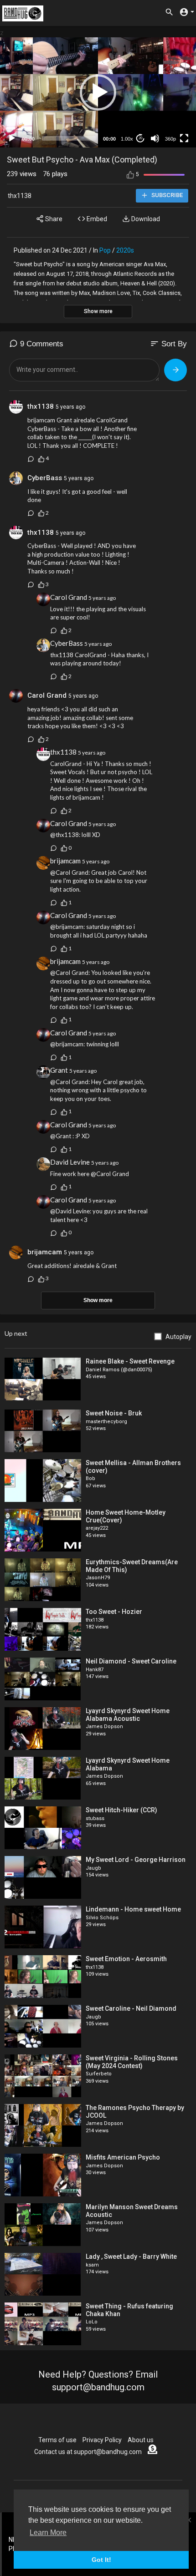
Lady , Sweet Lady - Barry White (131, 2257)
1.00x (127, 139)
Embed (96, 219)
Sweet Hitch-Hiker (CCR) (121, 1810)
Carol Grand (69, 597)
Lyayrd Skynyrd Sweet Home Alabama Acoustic (128, 1715)
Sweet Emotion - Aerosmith (126, 1959)
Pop (105, 250)
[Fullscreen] (184, 138)
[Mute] (155, 138)
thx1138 (20, 196)
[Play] (12, 138)
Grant (60, 1070)
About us (141, 2440)
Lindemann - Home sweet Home (133, 1909)
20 (140, 138)
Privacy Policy (102, 2440)
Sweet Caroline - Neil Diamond (131, 2008)
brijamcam (65, 861)
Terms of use (57, 2440)
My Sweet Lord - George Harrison (136, 1860)
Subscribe (166, 195)
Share (53, 219)
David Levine (70, 1162)
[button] (98, 92)
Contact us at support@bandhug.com (88, 2452)
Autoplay (178, 1337)
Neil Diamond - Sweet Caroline (131, 1661)
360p (170, 139)
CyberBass (45, 478)
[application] (98, 92)
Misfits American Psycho (123, 2157)
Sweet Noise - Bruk (114, 1413)
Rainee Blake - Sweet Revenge (130, 1361)
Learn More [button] (48, 2533)
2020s (125, 250)
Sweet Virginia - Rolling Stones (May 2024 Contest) (132, 2062)
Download (145, 219)
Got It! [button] (101, 2560)
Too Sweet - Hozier (114, 1612)
